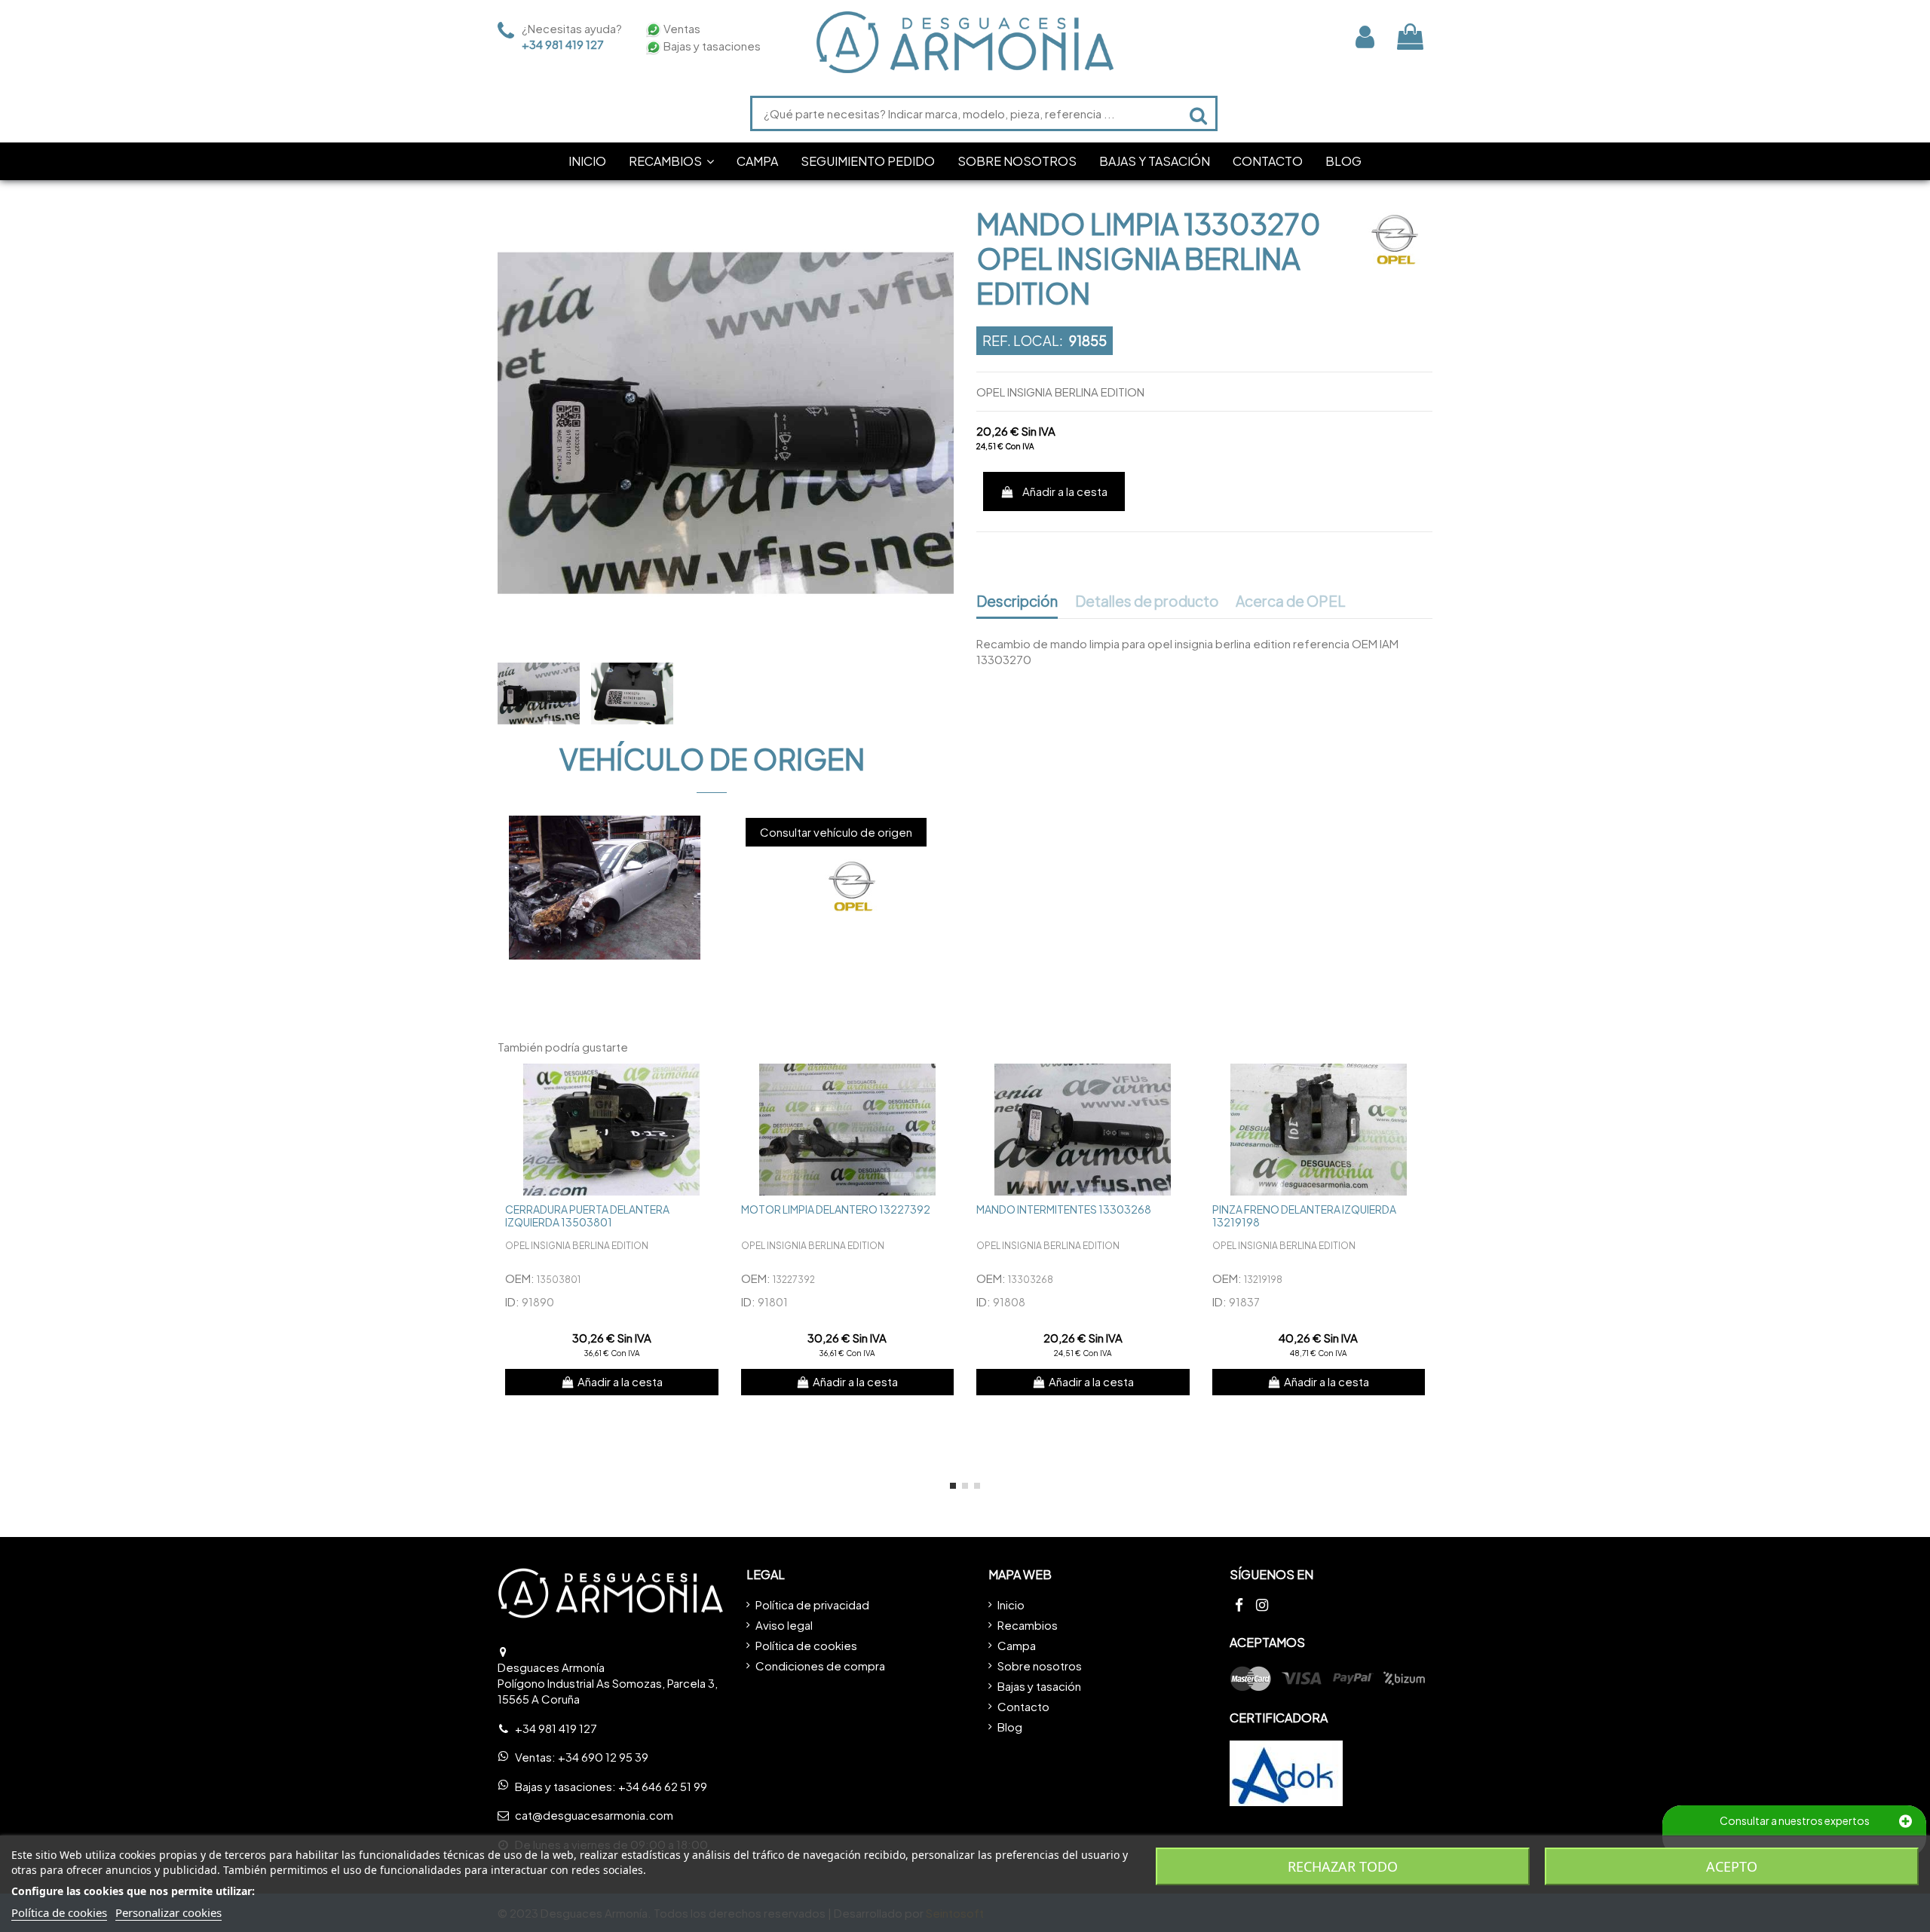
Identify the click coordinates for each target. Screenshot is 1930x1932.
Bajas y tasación (1039, 1686)
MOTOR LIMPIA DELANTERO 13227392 (836, 1209)
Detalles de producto (1147, 602)
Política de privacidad (812, 1604)
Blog (1010, 1727)
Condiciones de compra (820, 1666)
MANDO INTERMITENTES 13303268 (1064, 1209)
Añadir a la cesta (1065, 491)
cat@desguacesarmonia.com (594, 1815)
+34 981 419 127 (563, 44)
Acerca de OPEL (1291, 602)
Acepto (1732, 1866)
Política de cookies (806, 1645)
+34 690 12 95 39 (603, 1757)
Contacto (1023, 1706)
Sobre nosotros (1040, 1666)
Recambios (1028, 1625)
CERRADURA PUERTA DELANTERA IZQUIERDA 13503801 (587, 1216)
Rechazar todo (1343, 1866)
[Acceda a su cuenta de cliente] (1365, 37)
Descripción (1017, 602)
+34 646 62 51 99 (663, 1786)
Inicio (1011, 1604)
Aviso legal (784, 1625)
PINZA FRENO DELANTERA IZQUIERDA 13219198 (1304, 1216)
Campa (1017, 1645)
